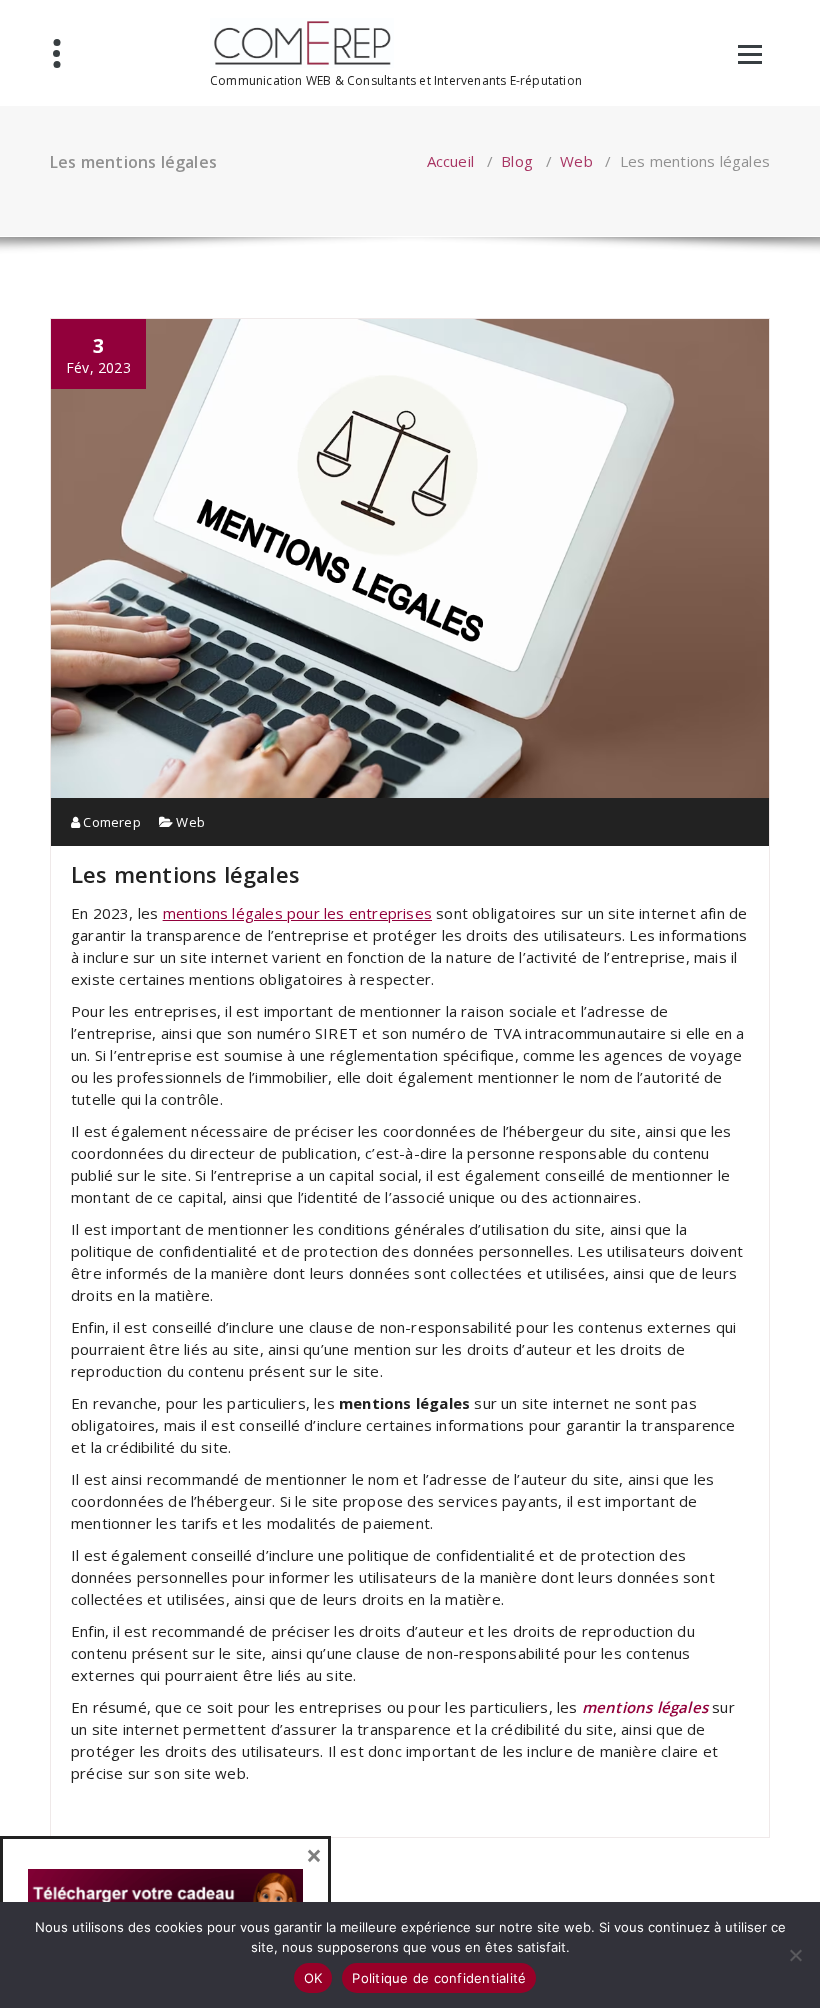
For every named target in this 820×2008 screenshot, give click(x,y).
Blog (517, 161)
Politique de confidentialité (439, 1978)
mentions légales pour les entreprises (297, 913)
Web (576, 161)
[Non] (795, 1955)
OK (313, 1978)
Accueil (450, 161)
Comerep (110, 822)
